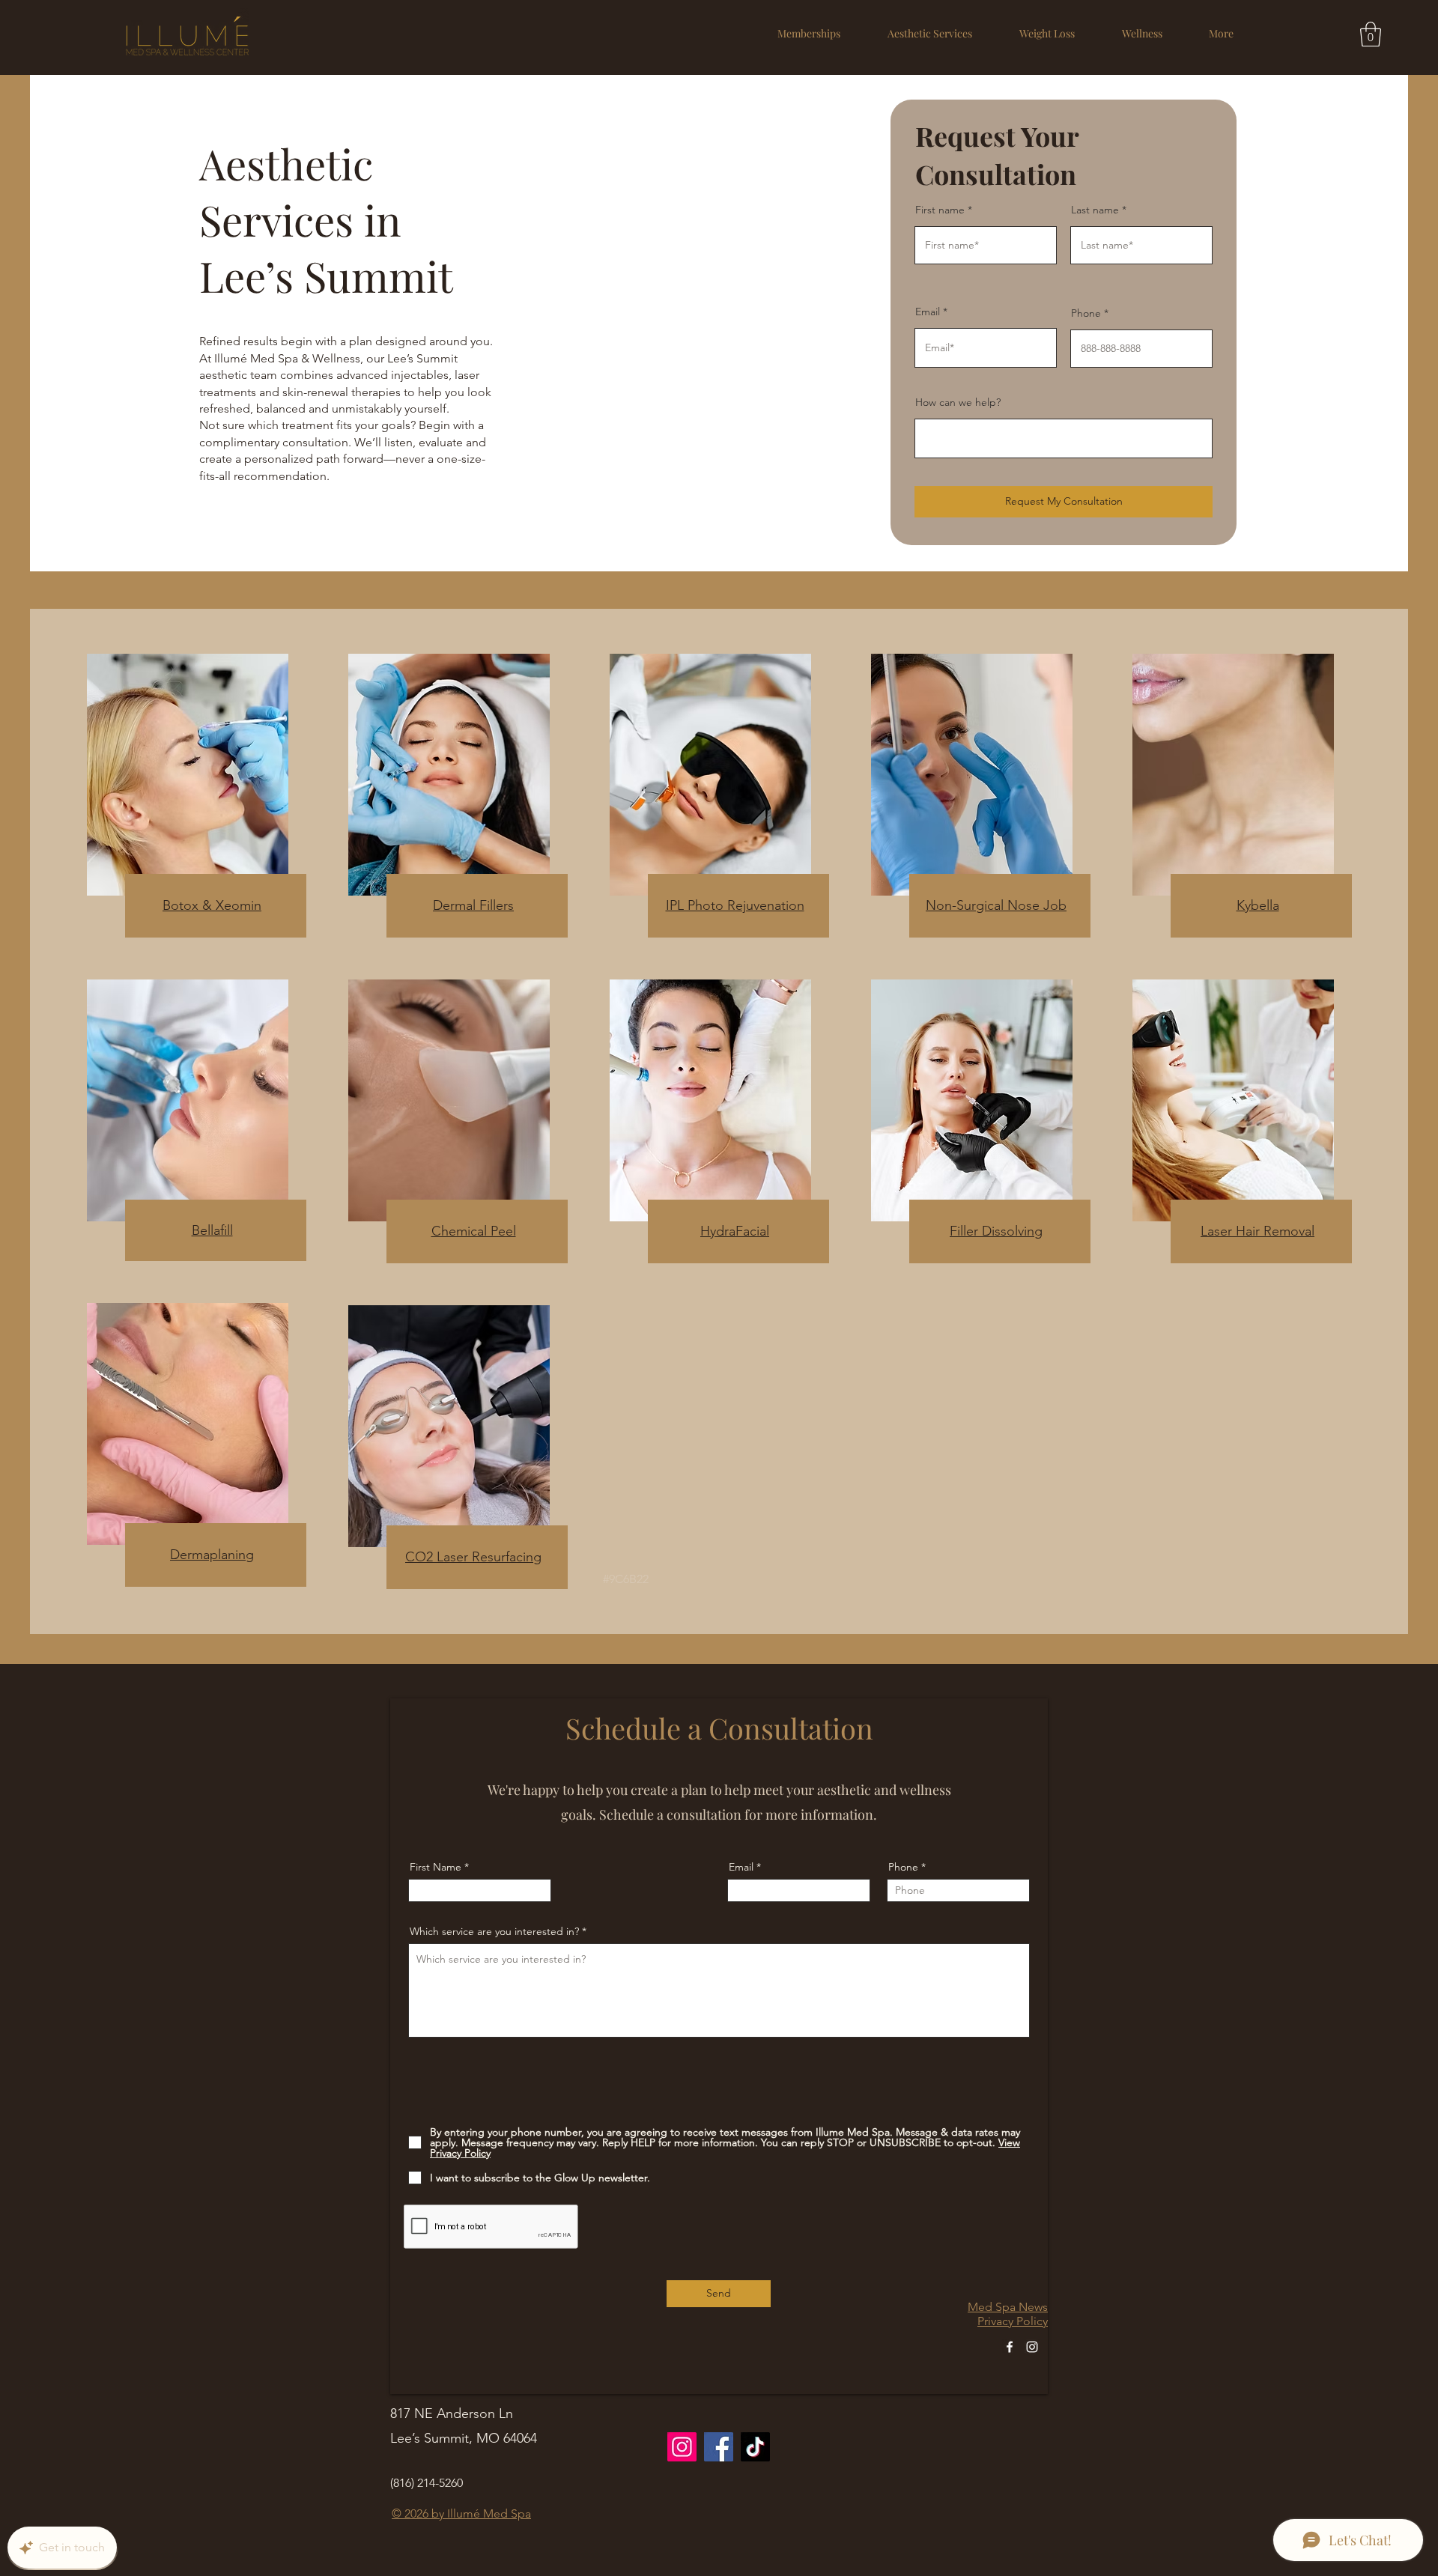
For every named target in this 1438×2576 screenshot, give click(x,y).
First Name (436, 1867)
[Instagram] (1032, 2347)
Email (928, 312)
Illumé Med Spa (489, 2513)
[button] (929, 33)
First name (940, 210)
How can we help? (958, 402)
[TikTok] (755, 2447)
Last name (1095, 210)
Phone (1086, 313)
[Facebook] (1010, 2347)
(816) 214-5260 (427, 2483)
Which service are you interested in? (494, 1931)
